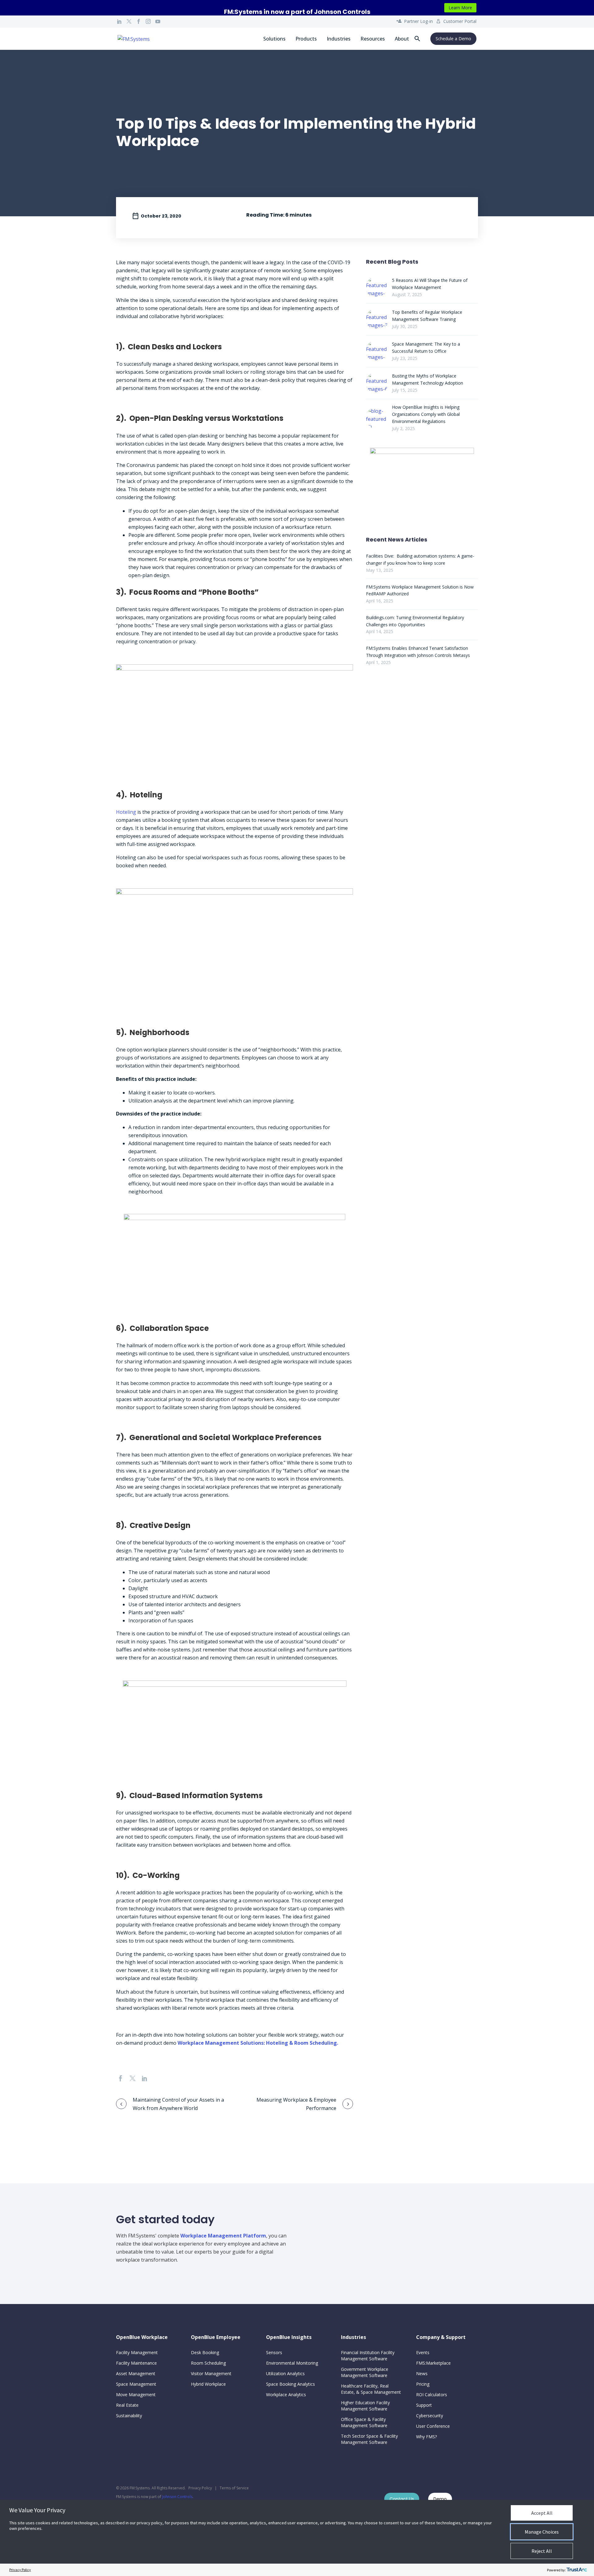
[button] (417, 39)
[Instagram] (148, 21)
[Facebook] (139, 21)
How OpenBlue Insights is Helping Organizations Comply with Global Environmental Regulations (426, 414)
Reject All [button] (542, 2551)
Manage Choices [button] (542, 2532)
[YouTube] (158, 21)
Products (306, 39)
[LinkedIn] (119, 21)
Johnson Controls (177, 2497)
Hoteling (126, 812)
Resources (373, 39)
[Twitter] (129, 21)
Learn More (460, 8)
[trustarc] (577, 2570)
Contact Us (402, 2499)
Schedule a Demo (453, 39)
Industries (339, 39)
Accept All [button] (542, 2513)
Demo (440, 2499)
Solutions (274, 39)
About (402, 39)
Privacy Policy (200, 2488)
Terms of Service (234, 2488)
